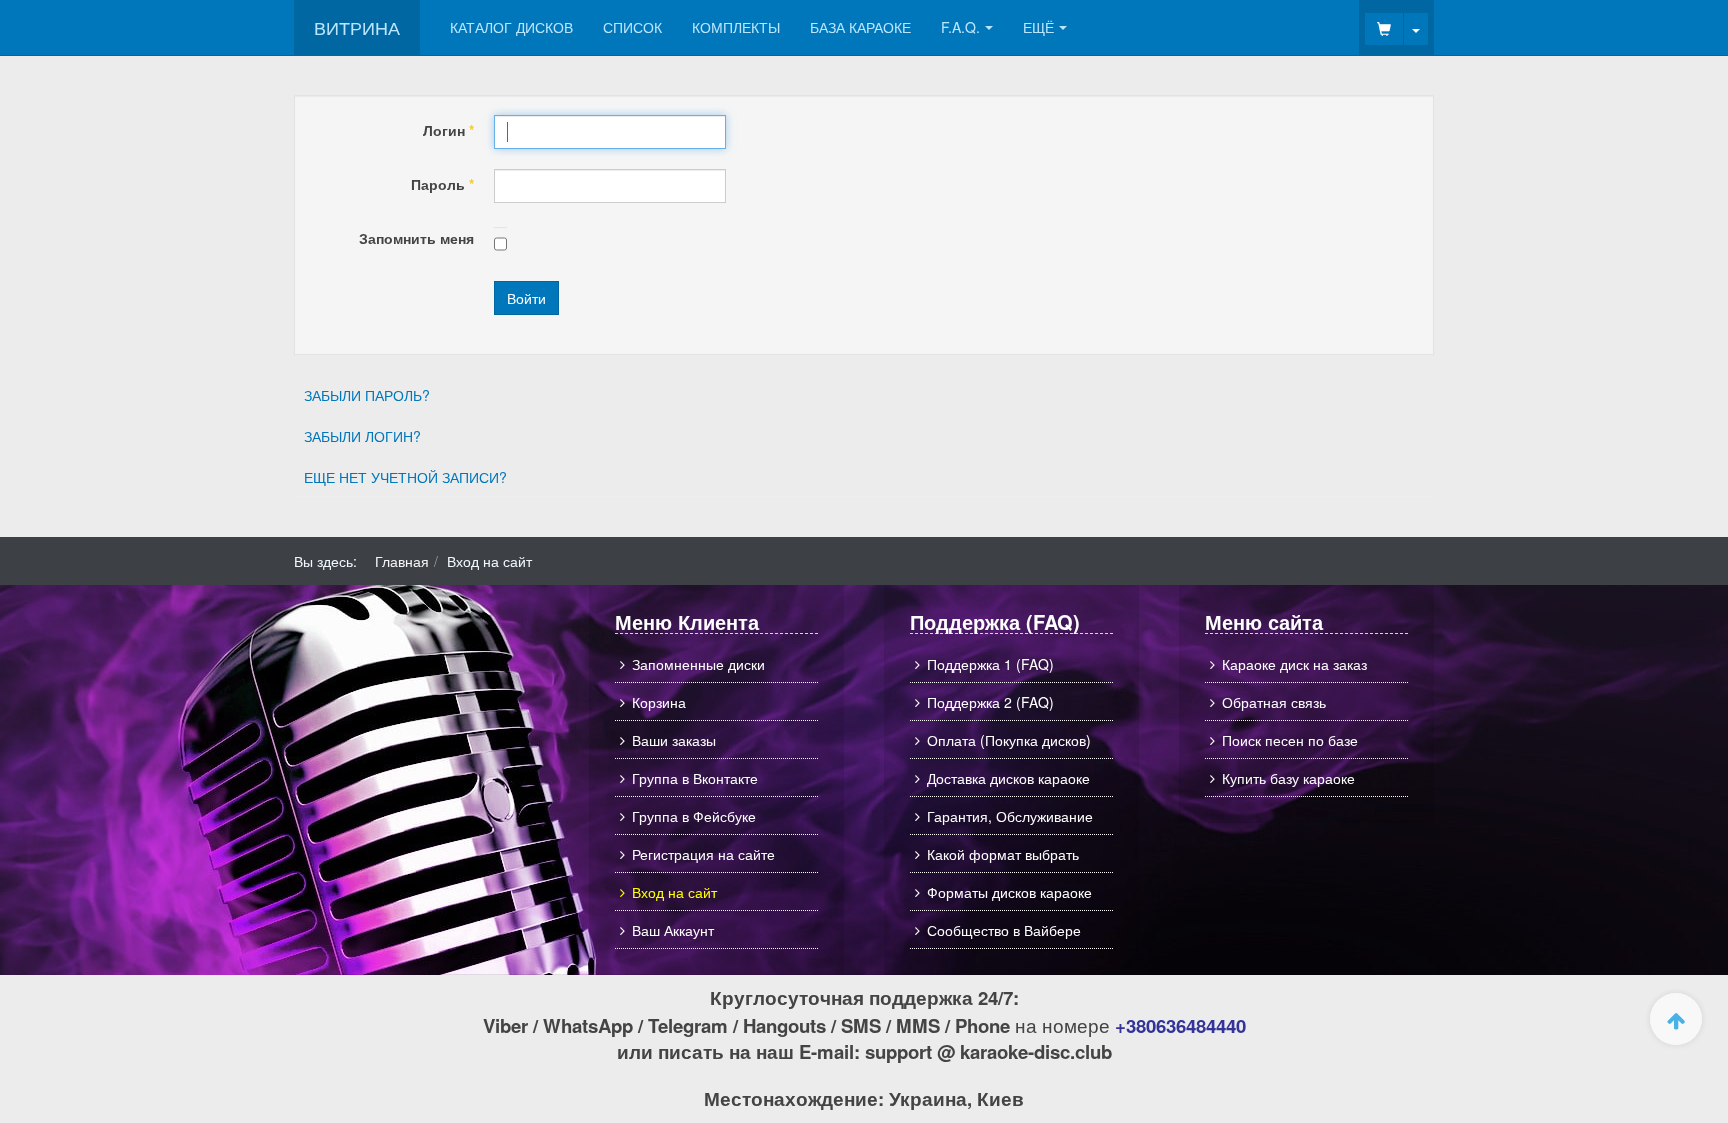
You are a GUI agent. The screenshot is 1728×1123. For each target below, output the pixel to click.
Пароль (442, 184)
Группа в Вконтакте (695, 778)
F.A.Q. (960, 27)
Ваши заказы (674, 740)
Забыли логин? (362, 436)
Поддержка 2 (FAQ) (990, 702)
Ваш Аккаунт (673, 930)
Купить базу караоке (1288, 778)
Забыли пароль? (367, 395)
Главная (402, 561)
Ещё (1038, 27)
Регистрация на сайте (703, 854)
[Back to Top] (1676, 1019)
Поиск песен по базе (1290, 740)
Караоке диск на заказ (1294, 664)
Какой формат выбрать (1003, 854)
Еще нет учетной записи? (405, 477)
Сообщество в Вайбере (1004, 930)
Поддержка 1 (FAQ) (990, 664)
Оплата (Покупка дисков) (1009, 740)
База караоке (860, 27)
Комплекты (736, 27)
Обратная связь (1274, 702)
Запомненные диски (698, 664)
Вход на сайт (674, 892)
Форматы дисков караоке (1009, 892)
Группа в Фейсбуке (694, 816)
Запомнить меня (416, 238)
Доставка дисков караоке (1008, 778)
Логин (448, 130)
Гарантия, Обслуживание (1010, 816)
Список (632, 27)
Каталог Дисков (511, 27)
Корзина (659, 702)
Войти (526, 298)
